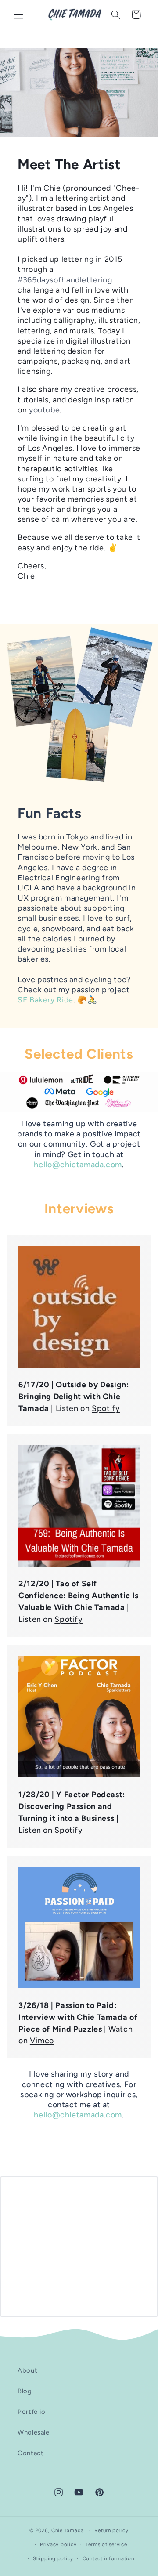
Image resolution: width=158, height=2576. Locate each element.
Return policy (111, 2530)
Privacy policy (58, 2544)
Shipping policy (53, 2558)
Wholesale (34, 2432)
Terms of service (106, 2544)
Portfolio (32, 2412)
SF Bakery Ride (45, 1000)
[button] (18, 14)
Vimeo (42, 2040)
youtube (44, 410)
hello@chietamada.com (78, 1164)
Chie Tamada (68, 2530)
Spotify (106, 1408)
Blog (25, 2391)
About (27, 2370)
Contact (31, 2453)
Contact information (108, 2558)
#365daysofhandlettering (65, 280)
